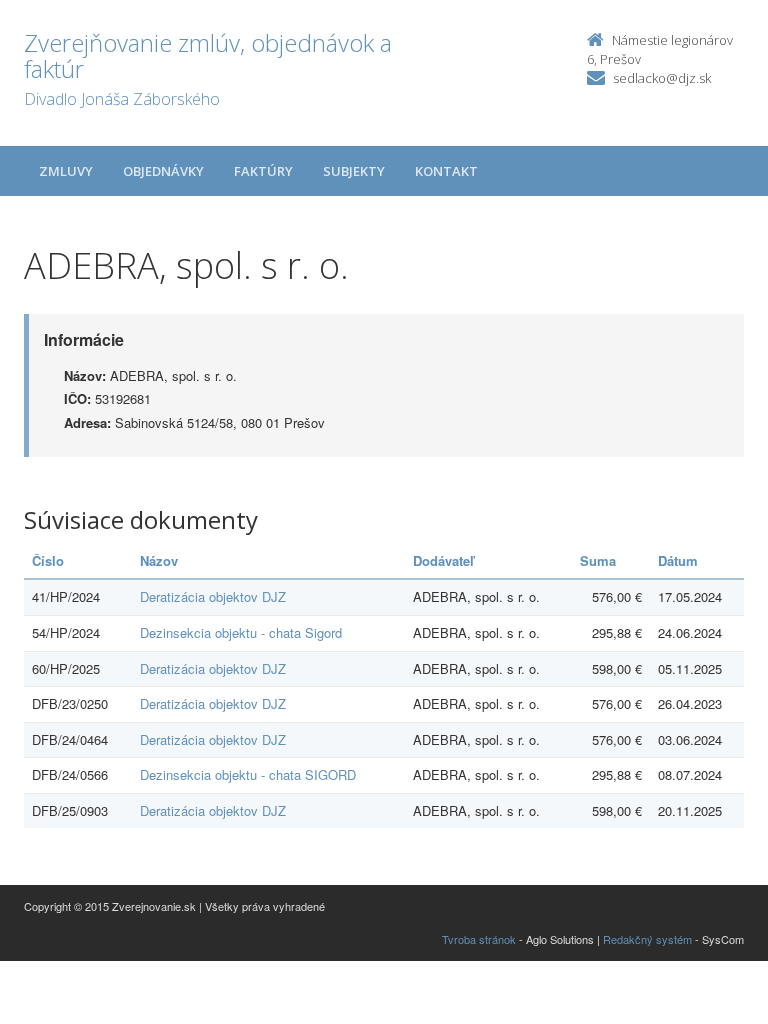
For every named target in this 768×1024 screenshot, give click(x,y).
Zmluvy (66, 171)
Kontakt (446, 171)
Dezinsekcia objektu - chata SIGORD (248, 774)
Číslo (48, 560)
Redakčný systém (647, 939)
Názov (159, 560)
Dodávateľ (443, 560)
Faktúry (263, 171)
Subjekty (354, 171)
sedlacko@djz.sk (662, 78)
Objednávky (163, 171)
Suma (598, 560)
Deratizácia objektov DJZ (213, 596)
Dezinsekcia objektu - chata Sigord (241, 632)
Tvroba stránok (479, 939)
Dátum (678, 560)
